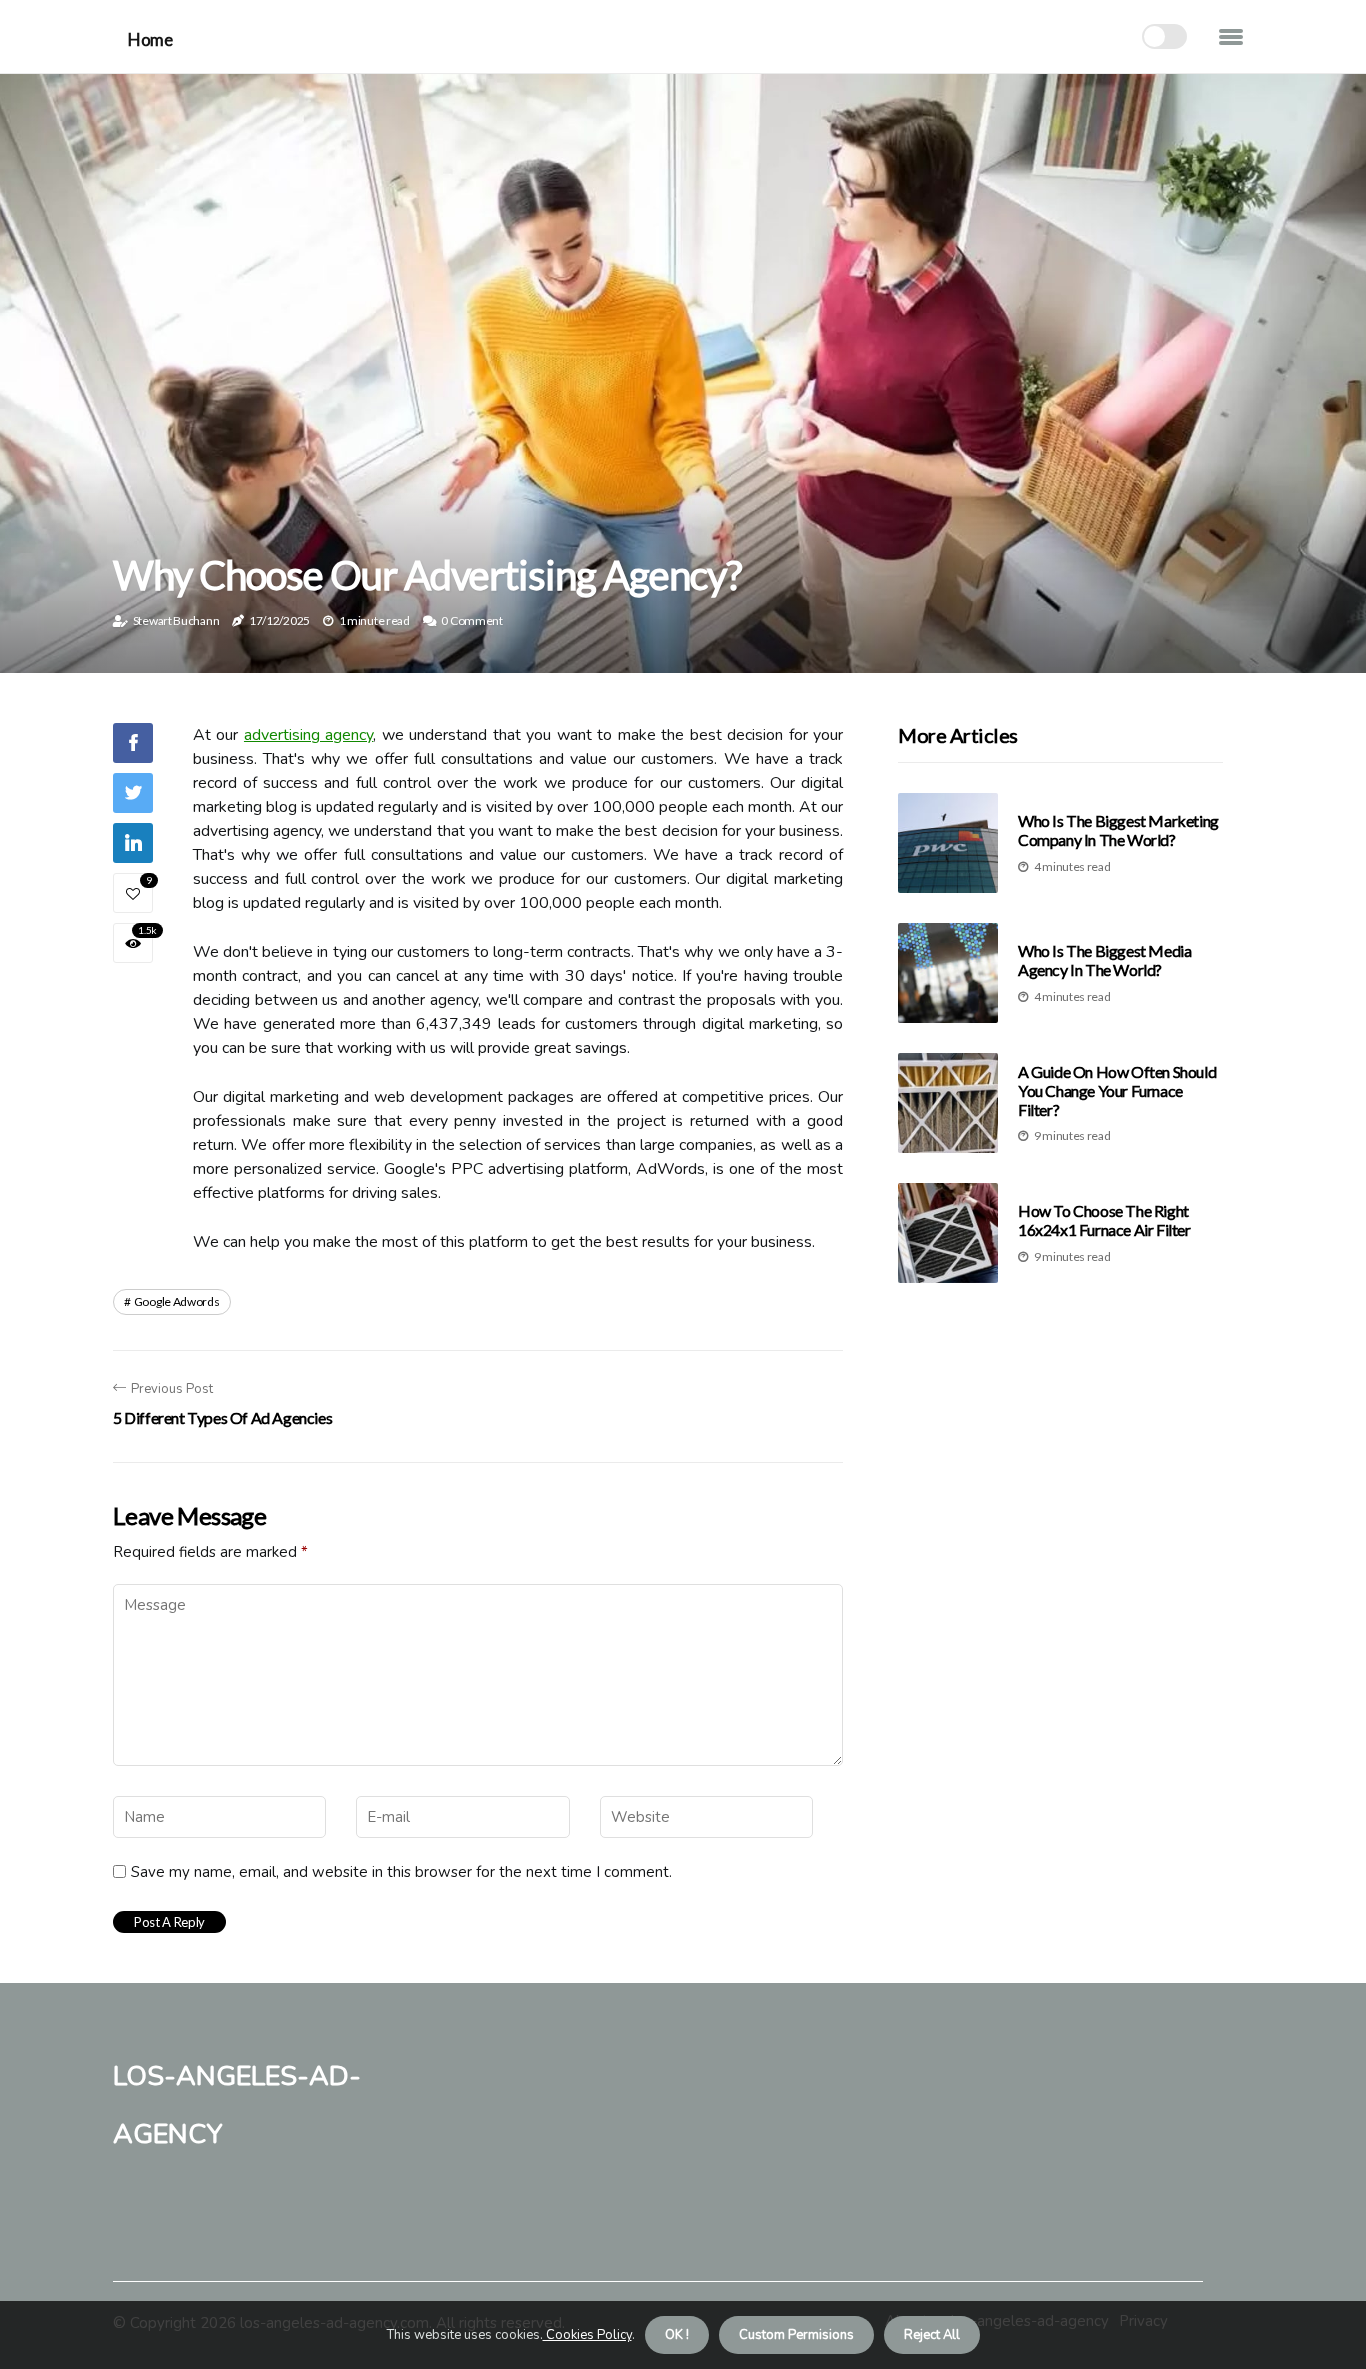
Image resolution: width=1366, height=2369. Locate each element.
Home (150, 39)
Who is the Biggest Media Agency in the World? (1104, 961)
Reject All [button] (932, 2335)
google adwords (177, 1301)
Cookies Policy (587, 2335)
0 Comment (471, 620)
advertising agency (308, 735)
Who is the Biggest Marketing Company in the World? (1118, 831)
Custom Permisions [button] (796, 2335)
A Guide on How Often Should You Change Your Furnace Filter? (1117, 1090)
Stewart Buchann (176, 620)
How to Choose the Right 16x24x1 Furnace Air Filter (1104, 1221)
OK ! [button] (677, 2335)
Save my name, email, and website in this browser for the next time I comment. (401, 1872)
